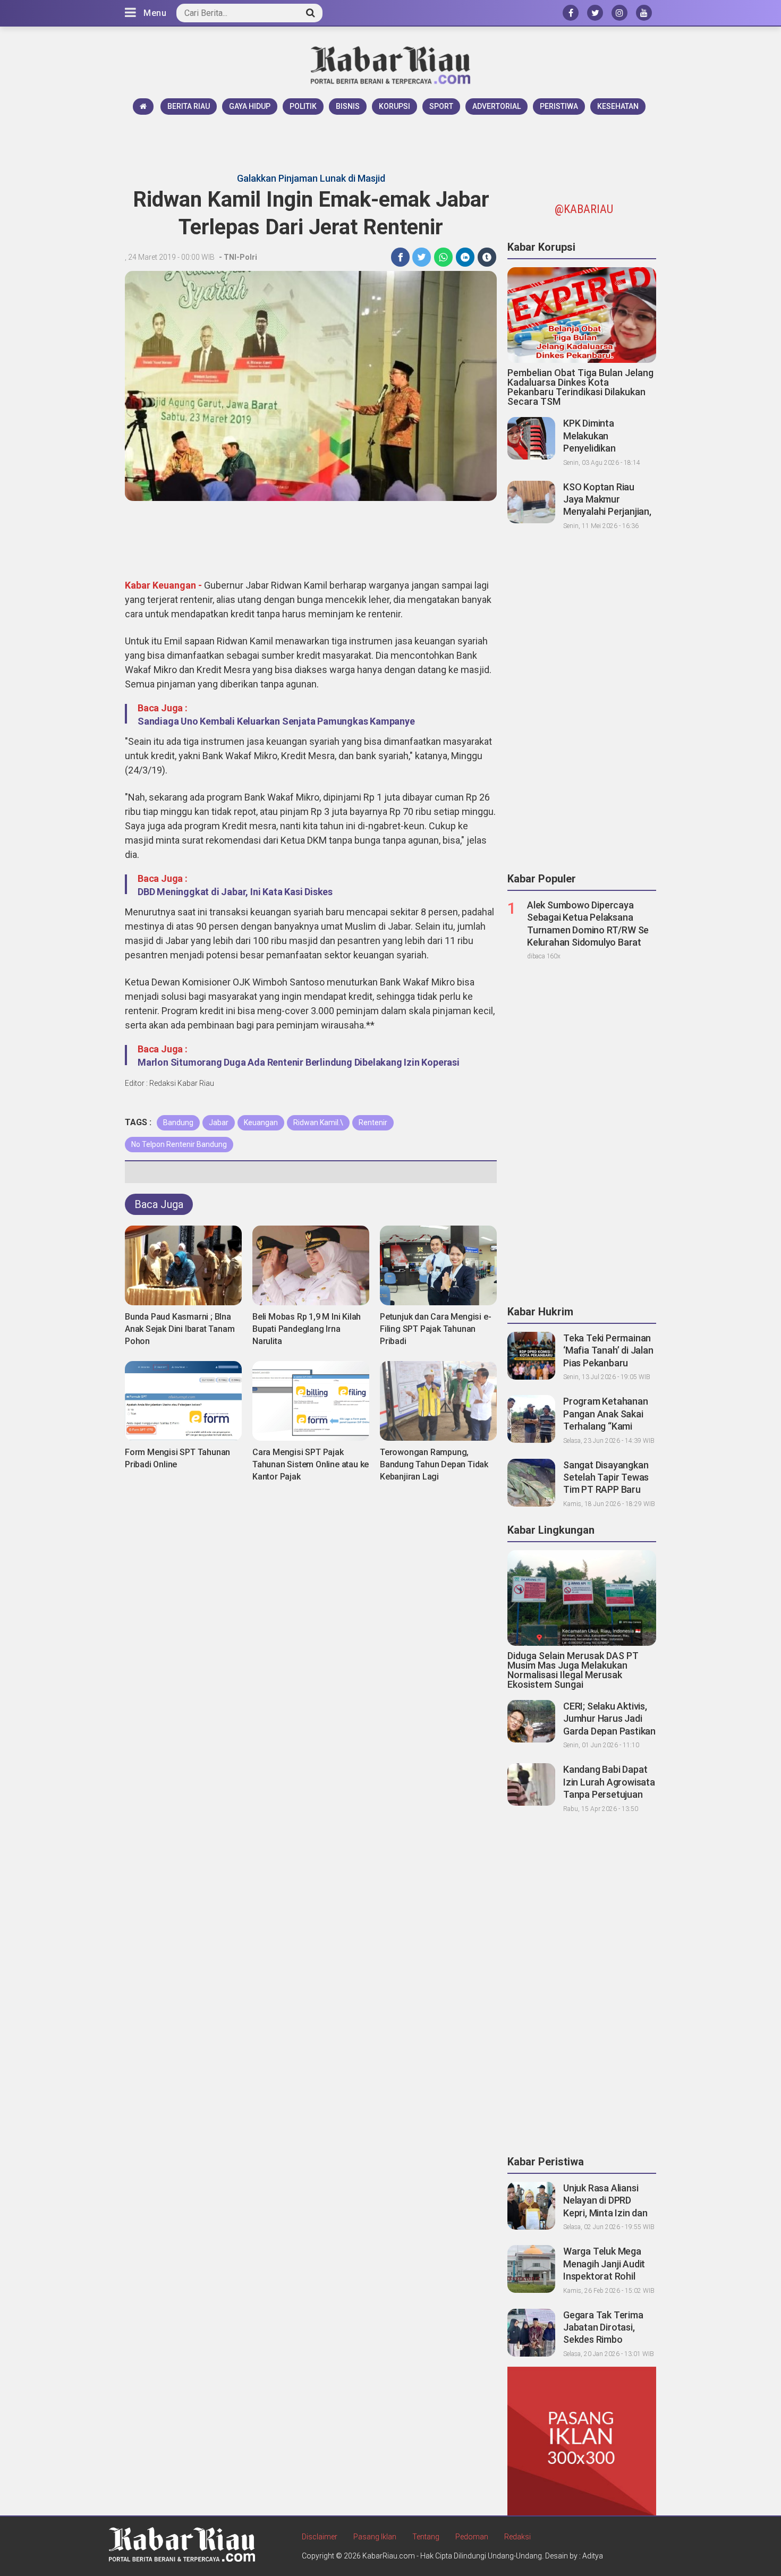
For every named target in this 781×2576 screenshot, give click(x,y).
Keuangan (261, 1123)
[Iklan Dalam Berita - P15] (582, 2441)
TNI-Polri (240, 257)
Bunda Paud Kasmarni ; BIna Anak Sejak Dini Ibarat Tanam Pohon (180, 1329)
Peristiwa (559, 106)
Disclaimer (320, 2537)
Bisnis (348, 106)
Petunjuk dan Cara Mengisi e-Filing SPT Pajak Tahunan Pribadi (435, 1329)
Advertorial (496, 106)
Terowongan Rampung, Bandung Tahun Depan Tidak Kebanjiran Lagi (434, 1464)
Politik (303, 106)
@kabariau (584, 209)
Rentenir (373, 1123)
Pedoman (472, 2537)
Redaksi (517, 2537)
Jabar (219, 1123)
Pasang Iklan (375, 2537)
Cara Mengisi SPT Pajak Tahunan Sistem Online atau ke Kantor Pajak (311, 1464)
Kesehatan (618, 106)
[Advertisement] (390, 144)
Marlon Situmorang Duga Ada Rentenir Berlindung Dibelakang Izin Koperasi (299, 1062)
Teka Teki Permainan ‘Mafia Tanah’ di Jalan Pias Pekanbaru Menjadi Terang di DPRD (608, 1363)
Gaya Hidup (250, 106)
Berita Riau (189, 106)
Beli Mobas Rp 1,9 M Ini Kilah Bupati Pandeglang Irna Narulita (307, 1329)
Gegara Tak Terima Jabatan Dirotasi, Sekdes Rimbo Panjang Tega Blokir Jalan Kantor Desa (605, 2340)
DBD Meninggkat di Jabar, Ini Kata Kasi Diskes (235, 892)
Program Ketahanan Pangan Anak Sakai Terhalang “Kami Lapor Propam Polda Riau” (606, 1426)
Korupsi (394, 106)
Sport (441, 106)
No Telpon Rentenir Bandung (179, 1144)
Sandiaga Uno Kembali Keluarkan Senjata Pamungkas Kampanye (276, 721)
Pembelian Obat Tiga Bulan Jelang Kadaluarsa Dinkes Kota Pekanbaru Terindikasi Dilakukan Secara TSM (580, 387)
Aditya (593, 2556)
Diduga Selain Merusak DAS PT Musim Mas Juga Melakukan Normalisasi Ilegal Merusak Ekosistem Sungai (573, 1670)
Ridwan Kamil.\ (318, 1123)
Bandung (178, 1123)
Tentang (426, 2537)
